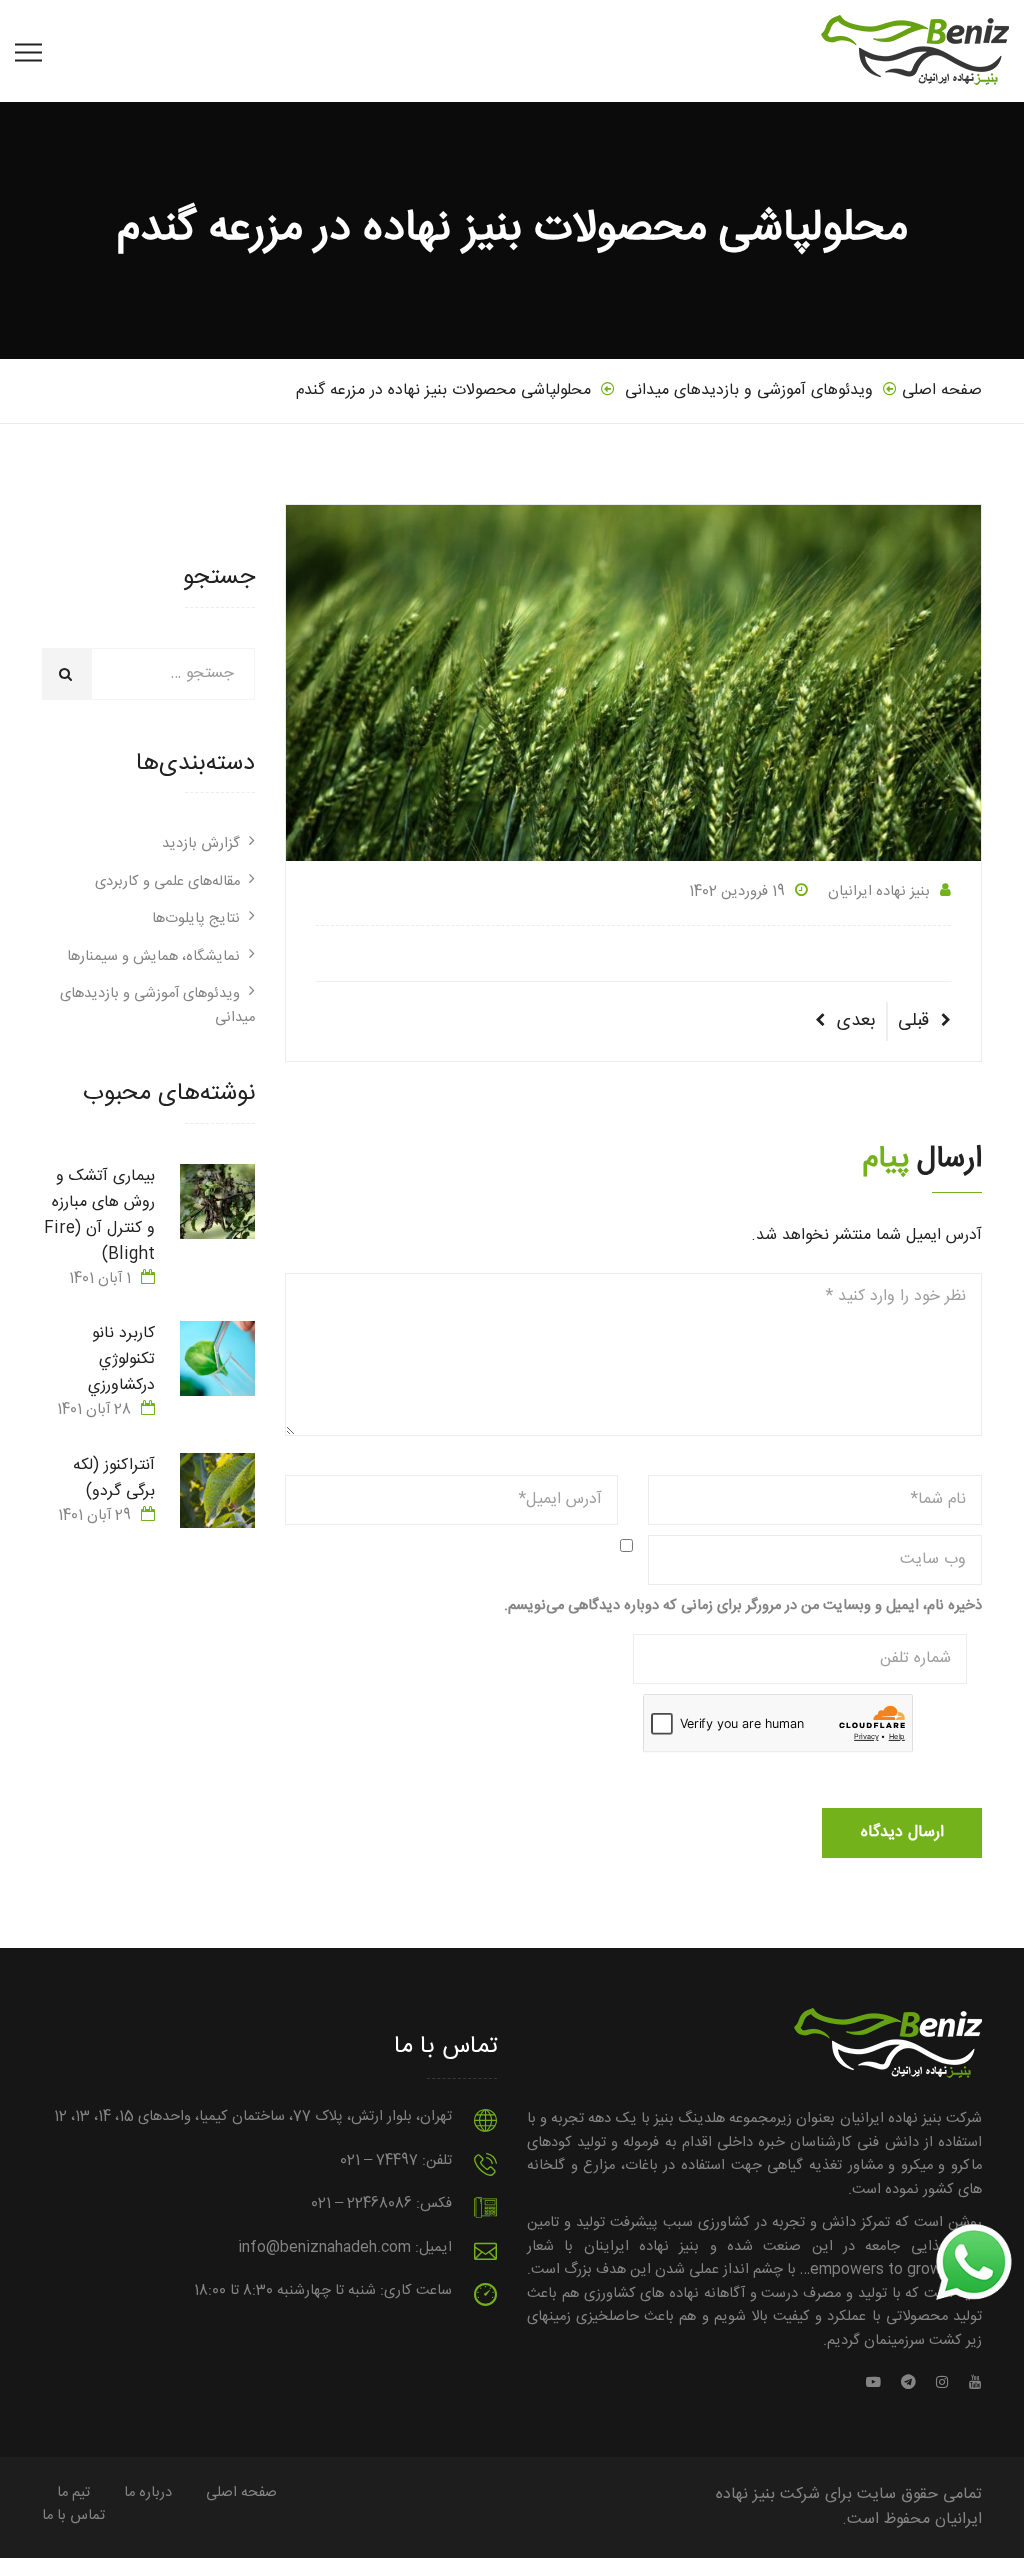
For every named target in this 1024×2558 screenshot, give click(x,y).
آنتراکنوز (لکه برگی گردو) (114, 1478)
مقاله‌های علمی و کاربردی (167, 882)
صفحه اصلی (241, 2493)
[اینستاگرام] (942, 2384)
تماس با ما (73, 2516)
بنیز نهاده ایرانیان (879, 892)
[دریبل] (908, 2384)
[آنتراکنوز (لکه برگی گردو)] (217, 1490)
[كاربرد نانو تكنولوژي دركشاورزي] (217, 1358)
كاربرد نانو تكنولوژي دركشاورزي (121, 1359)
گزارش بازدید (201, 844)
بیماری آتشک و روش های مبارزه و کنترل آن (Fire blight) (99, 1215)
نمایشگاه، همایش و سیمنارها (153, 957)
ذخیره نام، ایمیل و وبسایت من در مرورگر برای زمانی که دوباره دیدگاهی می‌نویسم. (743, 1606)
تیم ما (73, 2493)
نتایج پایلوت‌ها (196, 919)
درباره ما (148, 2493)
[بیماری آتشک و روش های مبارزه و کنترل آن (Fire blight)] (217, 1201)
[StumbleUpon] (878, 2384)
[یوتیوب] (970, 2384)
